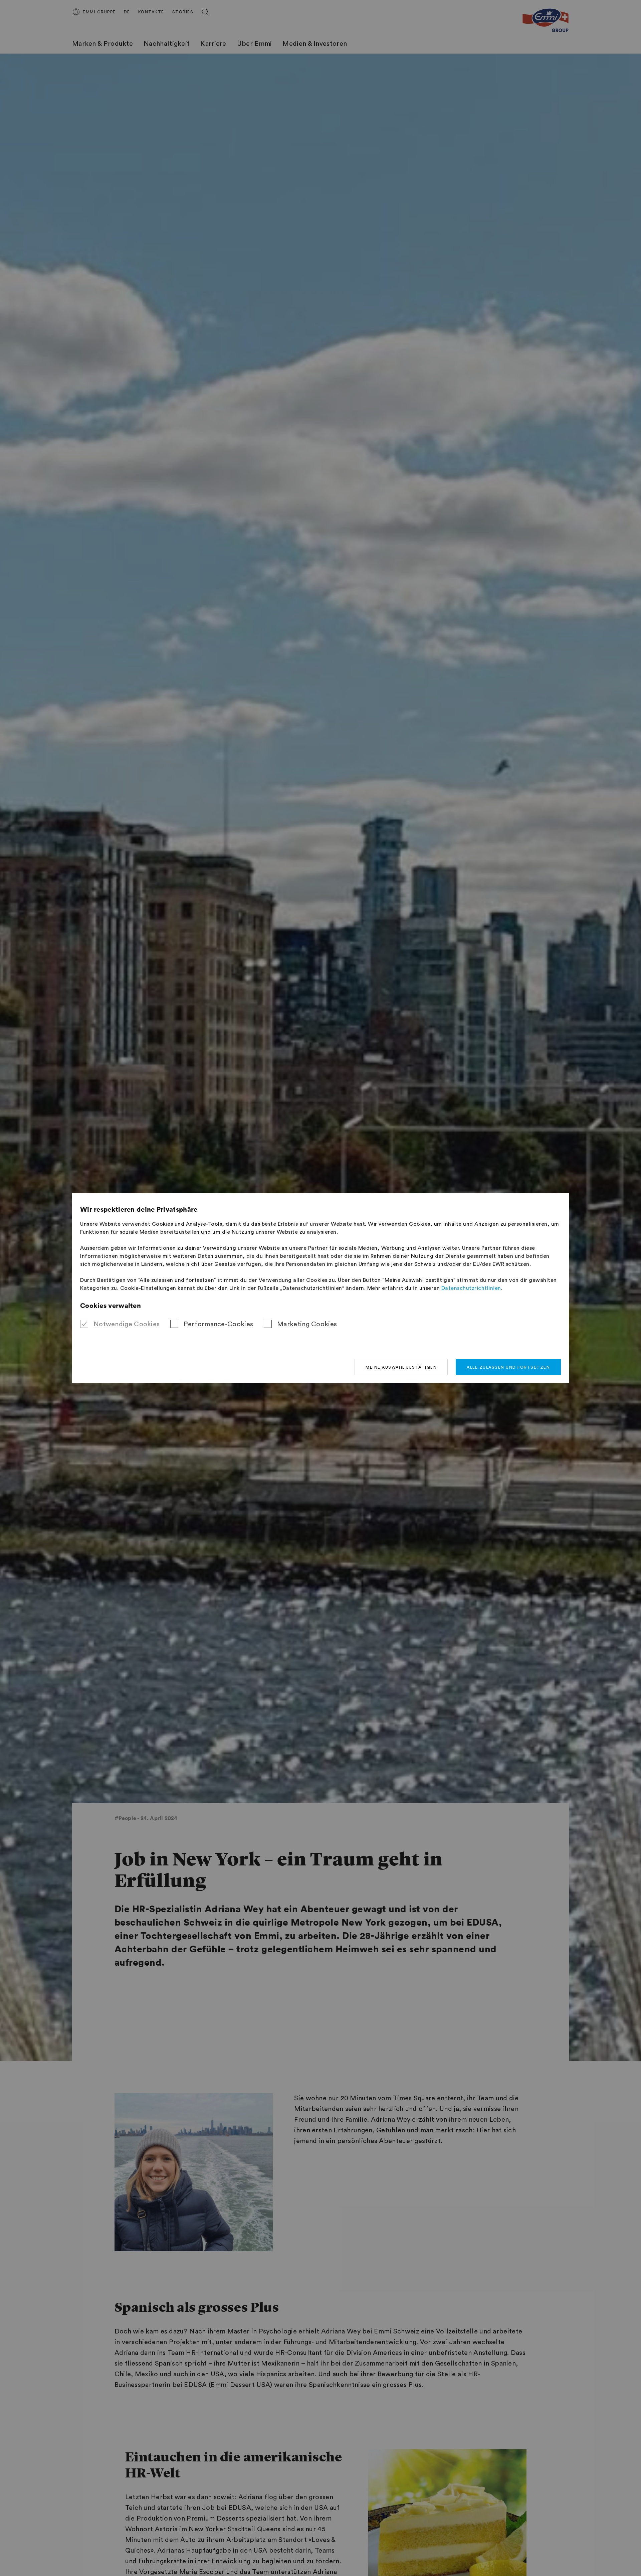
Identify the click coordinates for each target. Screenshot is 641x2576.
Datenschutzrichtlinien (471, 1288)
